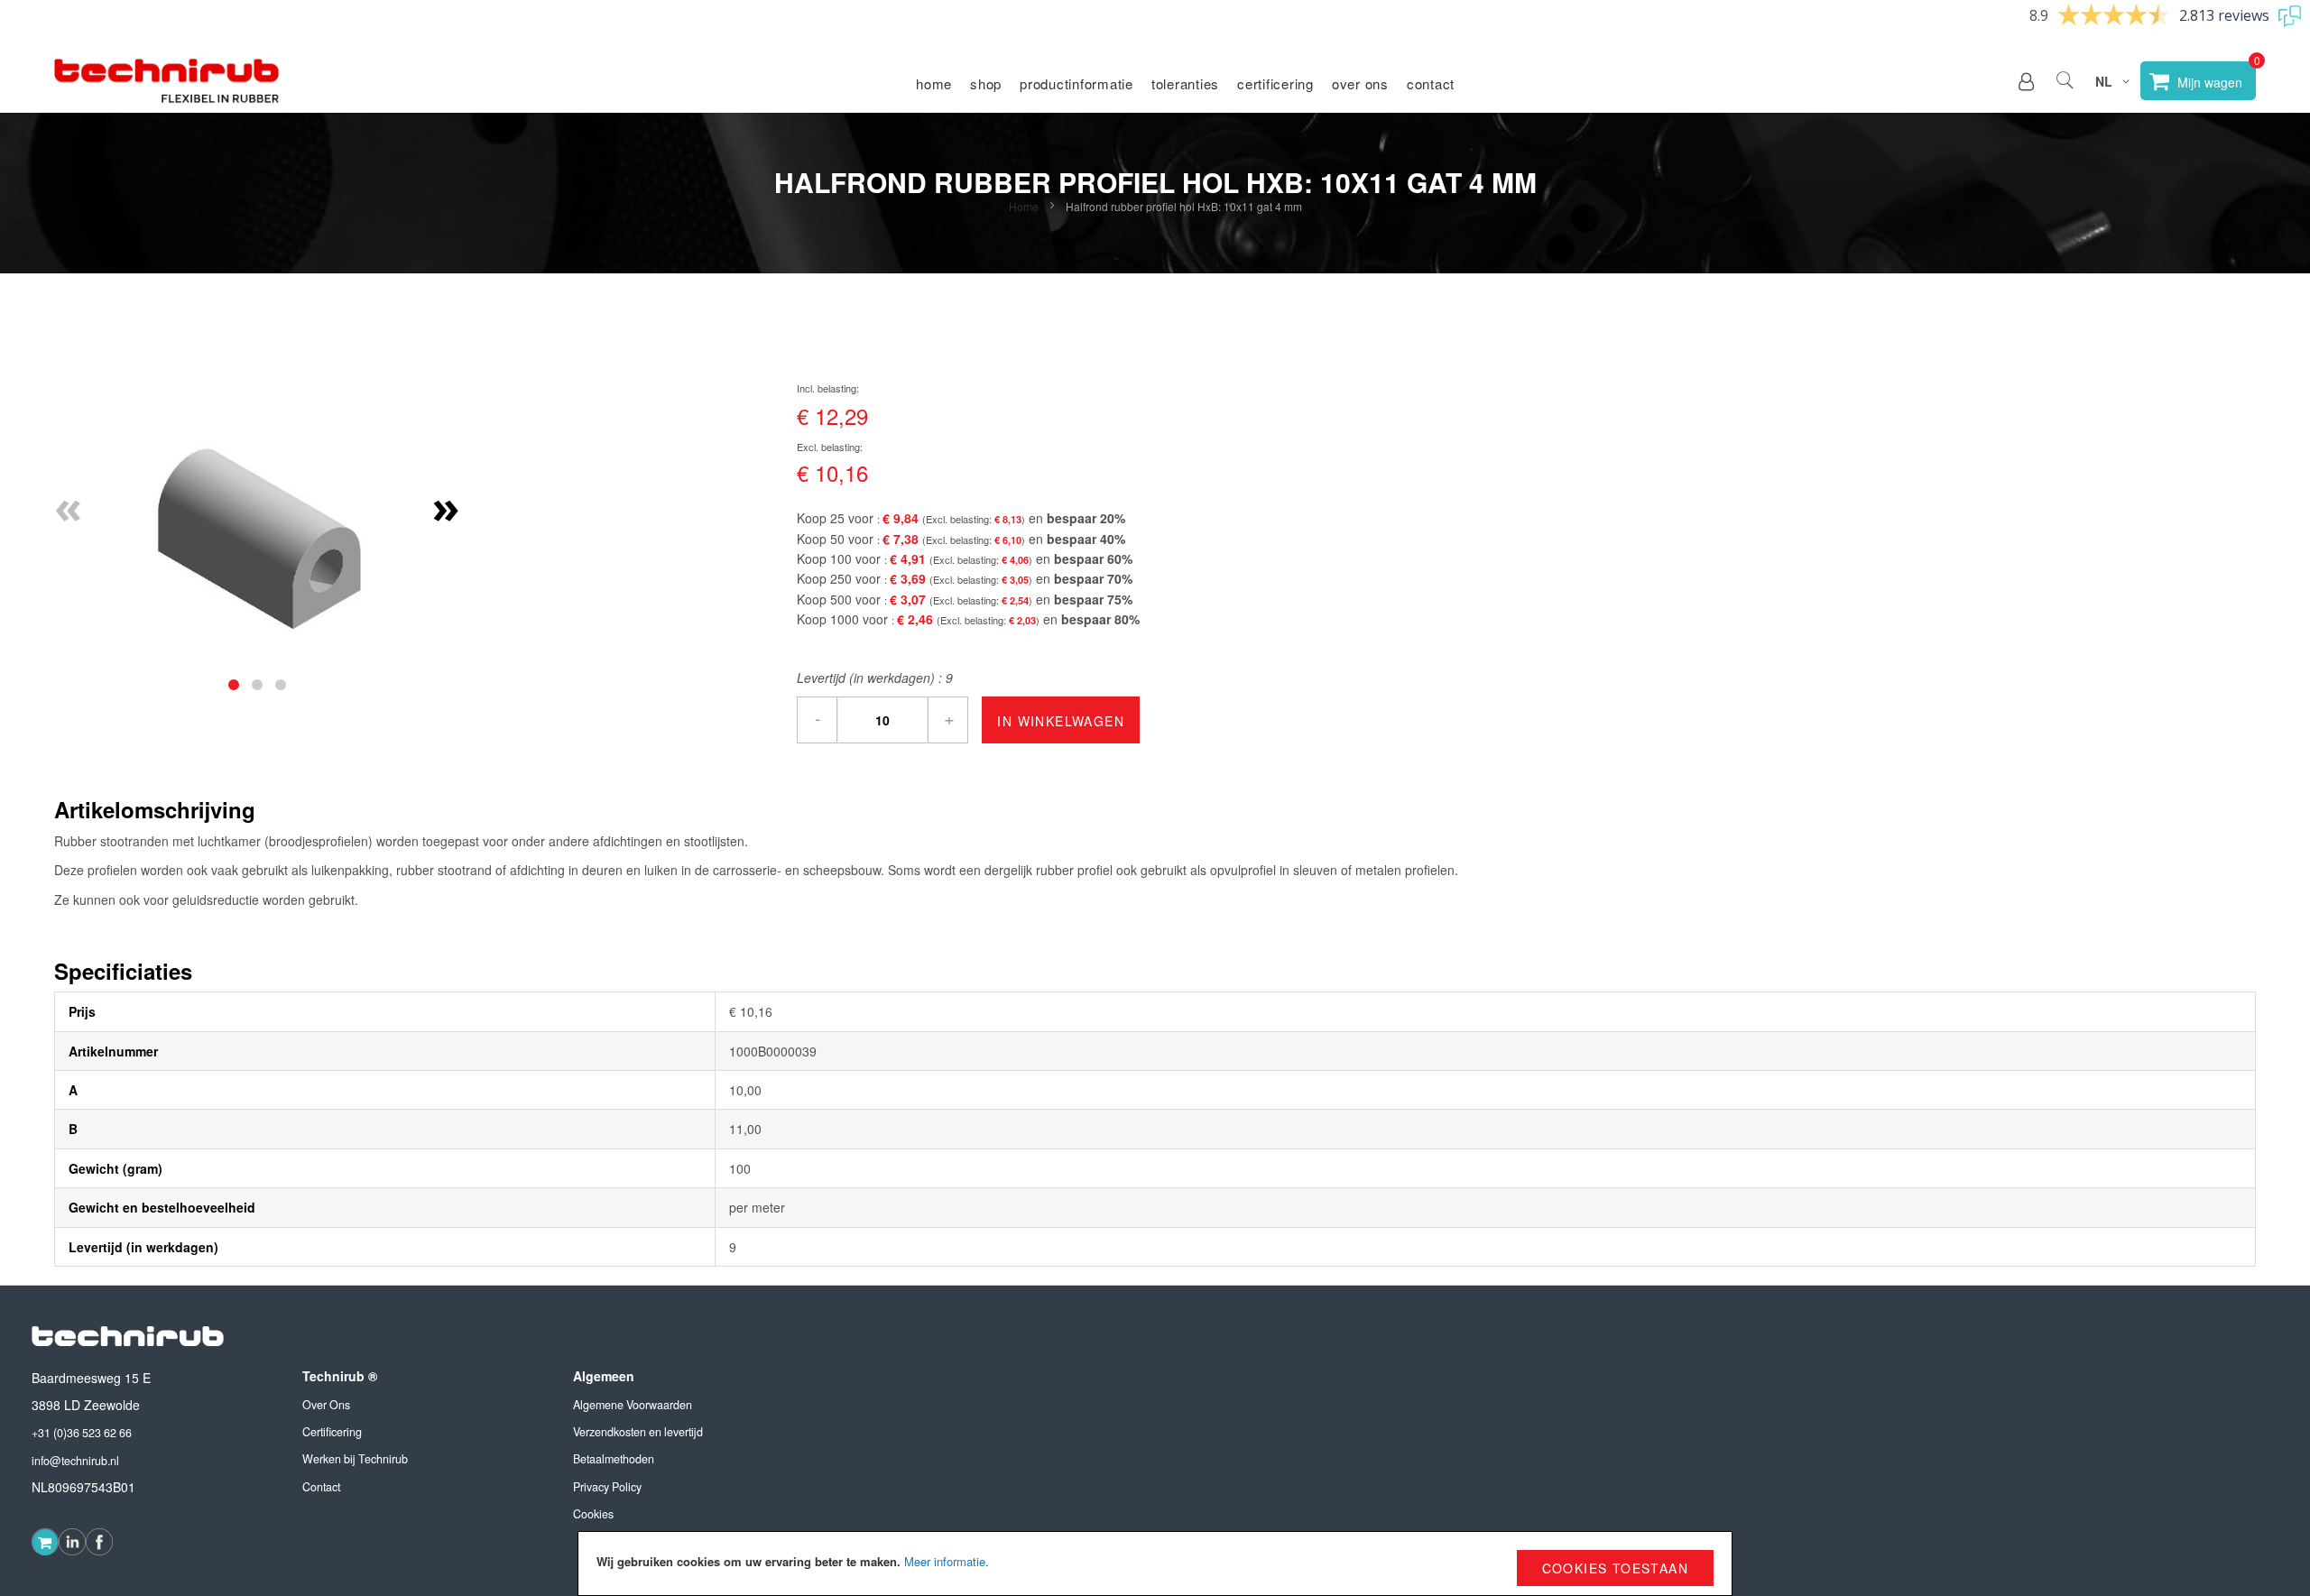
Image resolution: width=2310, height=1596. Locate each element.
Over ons (1360, 83)
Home (934, 83)
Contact (1431, 83)
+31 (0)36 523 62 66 (82, 1433)
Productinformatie (1076, 83)
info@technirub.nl (75, 1461)
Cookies (593, 1514)
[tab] (234, 685)
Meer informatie (945, 1561)
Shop (986, 83)
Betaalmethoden (614, 1459)
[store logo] (167, 81)
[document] (1155, 1564)
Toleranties (1185, 83)
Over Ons (326, 1405)
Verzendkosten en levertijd (638, 1432)
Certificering (1275, 83)
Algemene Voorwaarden (633, 1405)
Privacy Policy (607, 1487)
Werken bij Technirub (355, 1459)
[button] (2026, 81)
